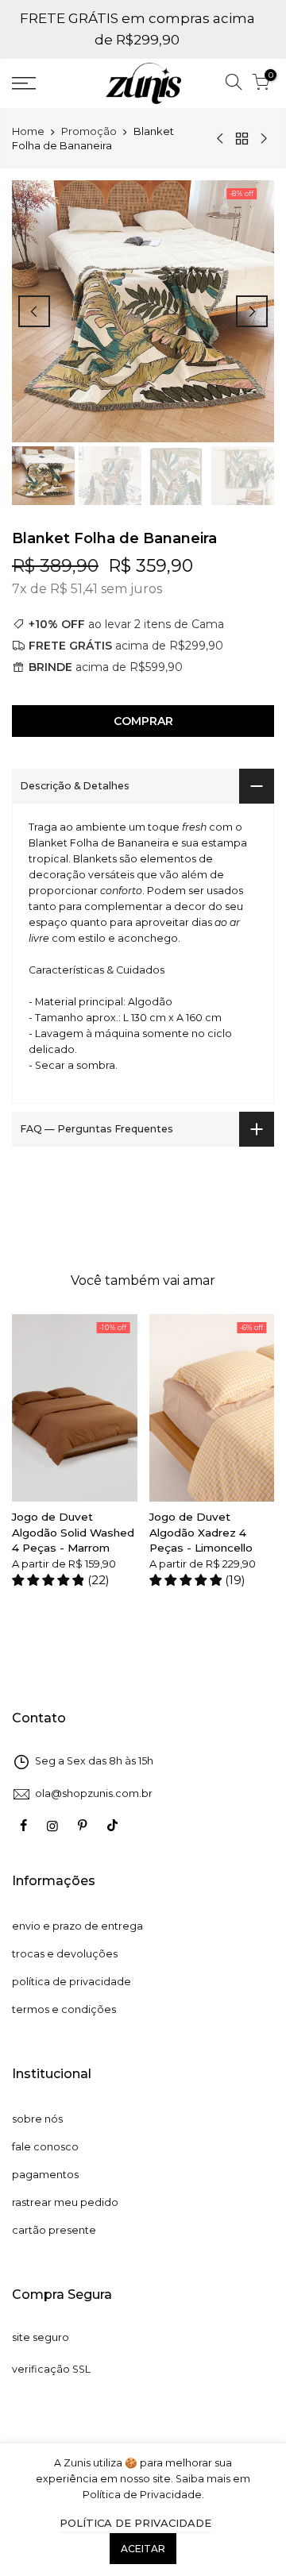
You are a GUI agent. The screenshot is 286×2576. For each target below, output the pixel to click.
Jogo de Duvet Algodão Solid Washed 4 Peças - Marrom (73, 1532)
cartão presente (54, 2230)
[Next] (252, 311)
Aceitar (143, 2549)
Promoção (89, 131)
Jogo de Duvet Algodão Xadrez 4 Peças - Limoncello (201, 1532)
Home (28, 131)
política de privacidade (71, 1982)
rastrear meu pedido (65, 2202)
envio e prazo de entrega (77, 1926)
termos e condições (64, 2009)
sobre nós (37, 2119)
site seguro (41, 2337)
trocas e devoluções (65, 1954)
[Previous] (34, 311)
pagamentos (45, 2175)
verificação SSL (51, 2369)
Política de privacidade (135, 2523)
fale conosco (45, 2147)
